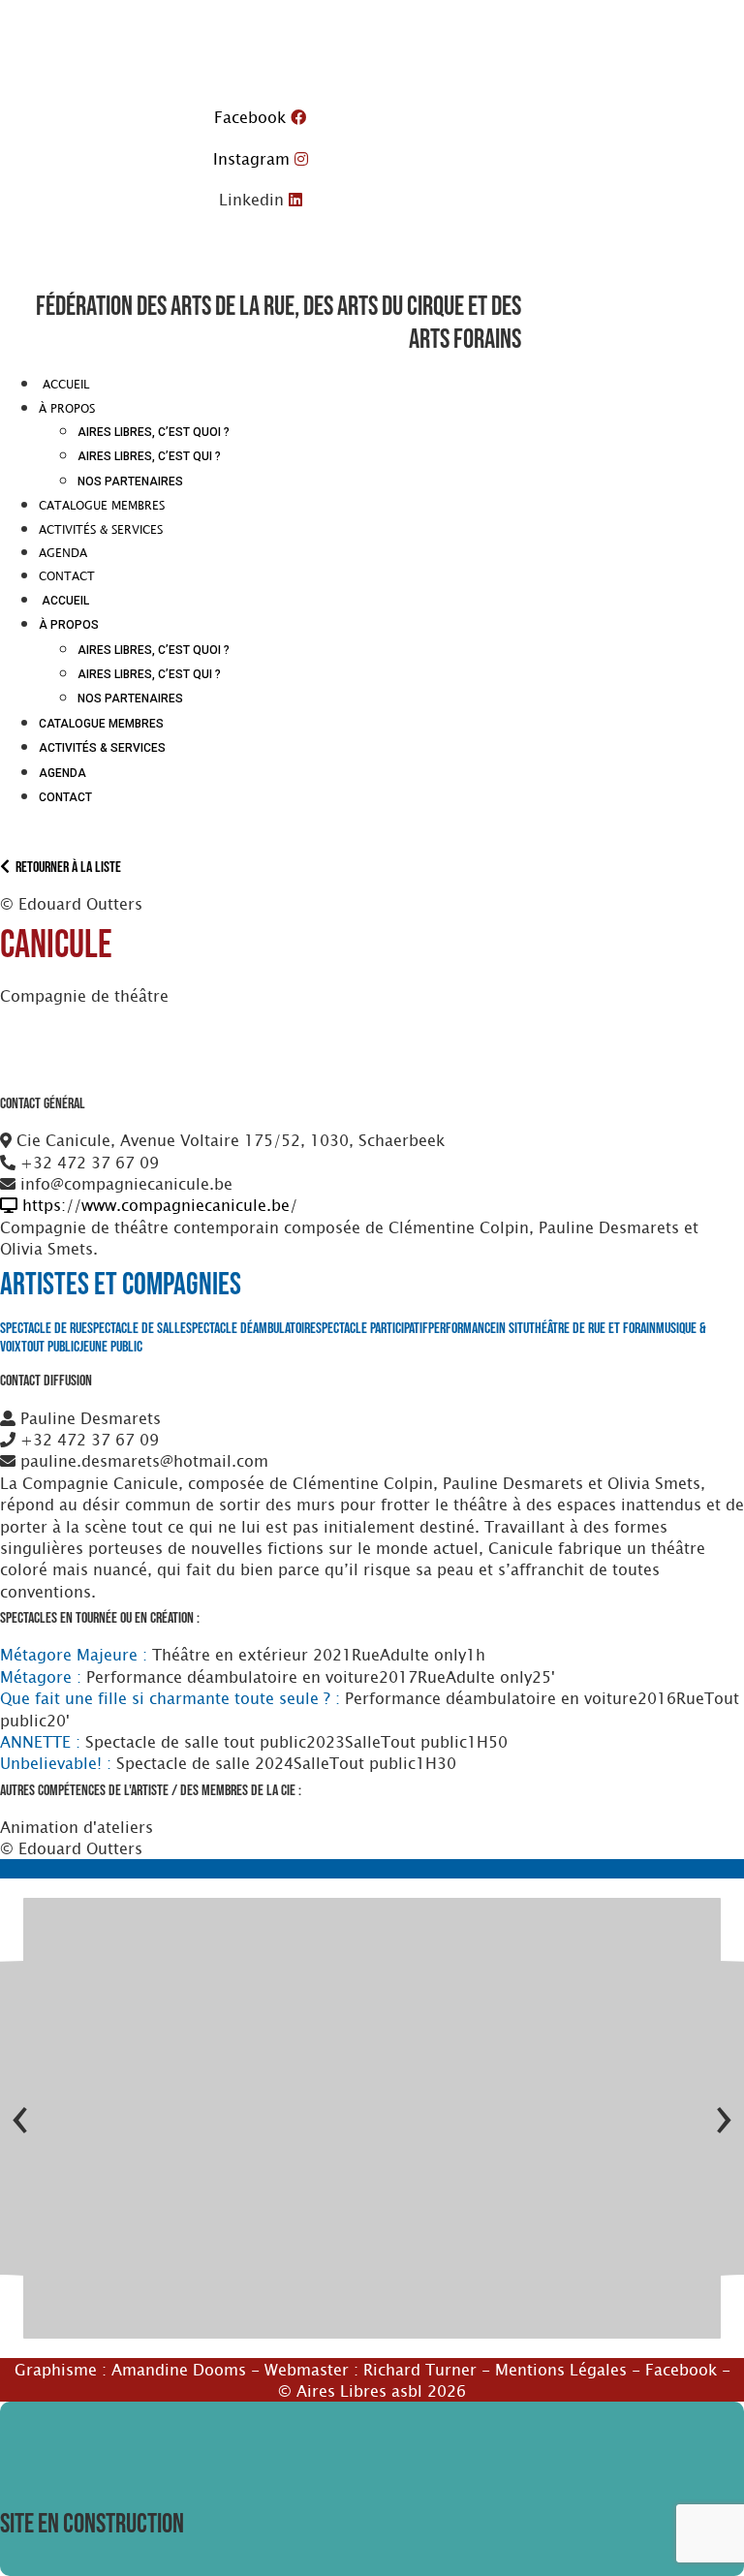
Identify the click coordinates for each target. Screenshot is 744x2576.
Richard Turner (420, 2369)
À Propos (67, 408)
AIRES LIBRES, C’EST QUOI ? (154, 432)
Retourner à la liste (65, 868)
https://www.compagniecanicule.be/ (157, 1204)
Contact (67, 575)
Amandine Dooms (179, 2369)
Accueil (64, 384)
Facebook (681, 2369)
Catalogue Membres (102, 505)
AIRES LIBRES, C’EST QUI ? (149, 456)
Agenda (63, 552)
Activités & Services (101, 529)
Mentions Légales (561, 2369)
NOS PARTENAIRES (130, 481)
